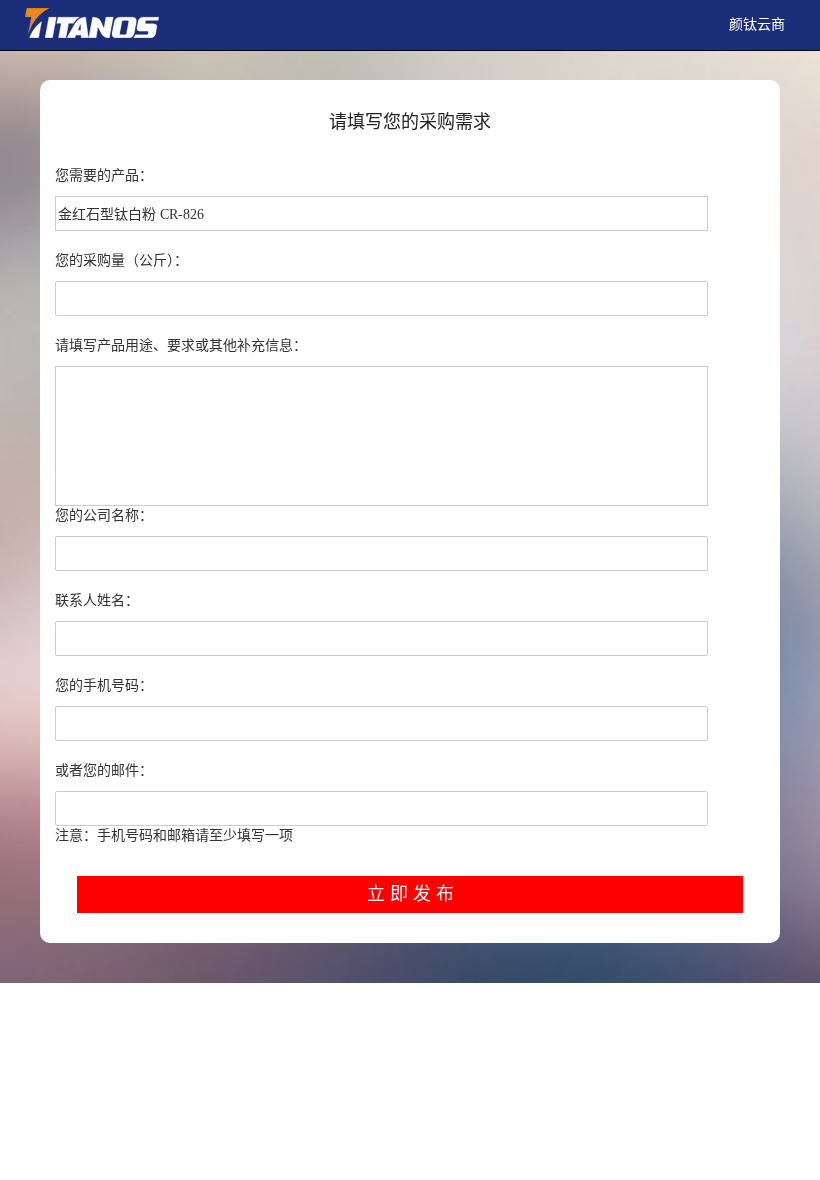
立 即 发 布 (410, 894)
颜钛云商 (757, 24)
